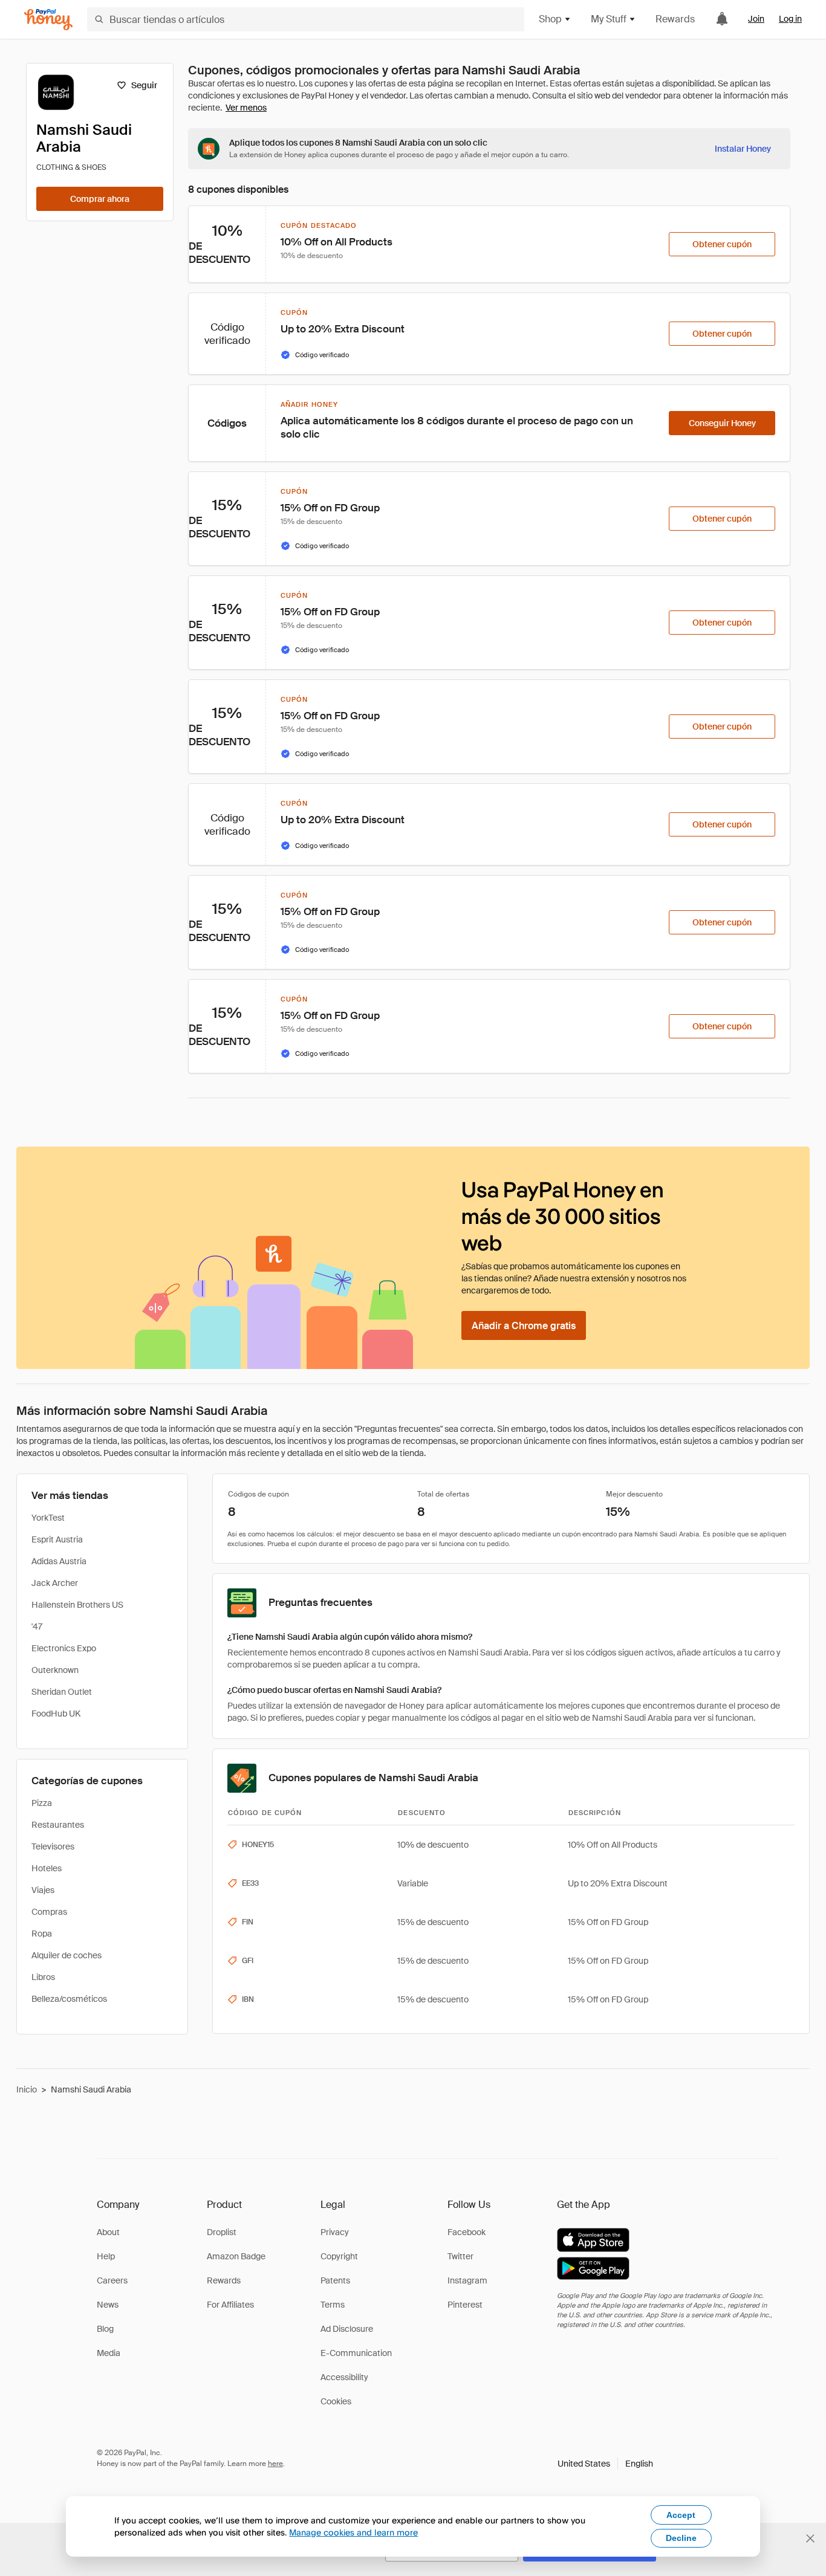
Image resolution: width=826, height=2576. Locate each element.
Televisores (53, 1846)
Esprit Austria (57, 1539)
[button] (605, 2464)
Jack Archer (55, 1583)
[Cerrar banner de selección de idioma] (810, 2539)
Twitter (460, 2256)
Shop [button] (550, 19)
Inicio (27, 2089)
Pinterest (465, 2305)
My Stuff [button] (609, 19)
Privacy (335, 2232)
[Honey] (48, 20)
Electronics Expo (64, 1648)
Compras (49, 1912)
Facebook (467, 2232)
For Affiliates (230, 2305)
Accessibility (344, 2377)
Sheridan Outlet (62, 1692)
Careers (112, 2280)
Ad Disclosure (347, 2329)
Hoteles (47, 1868)
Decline (681, 2538)
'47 (37, 1626)
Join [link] (756, 19)
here (275, 2464)
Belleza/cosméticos (69, 1999)
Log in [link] (790, 19)
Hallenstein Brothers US (77, 1605)
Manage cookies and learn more (353, 2532)
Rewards (675, 19)
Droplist (222, 2232)
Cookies (336, 2401)
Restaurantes (58, 1825)
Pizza (42, 1803)
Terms (333, 2305)
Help (106, 2256)
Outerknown (55, 1670)
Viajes (43, 1890)
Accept (681, 2515)
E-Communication (356, 2353)
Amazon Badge (236, 2256)
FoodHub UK (56, 1714)
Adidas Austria (59, 1561)
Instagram (467, 2280)
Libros (43, 1977)
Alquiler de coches (67, 1955)
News (108, 2305)
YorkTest (48, 1518)
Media (109, 2353)
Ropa (42, 1934)
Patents (335, 2280)
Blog (105, 2329)
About (108, 2232)
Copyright (339, 2256)
